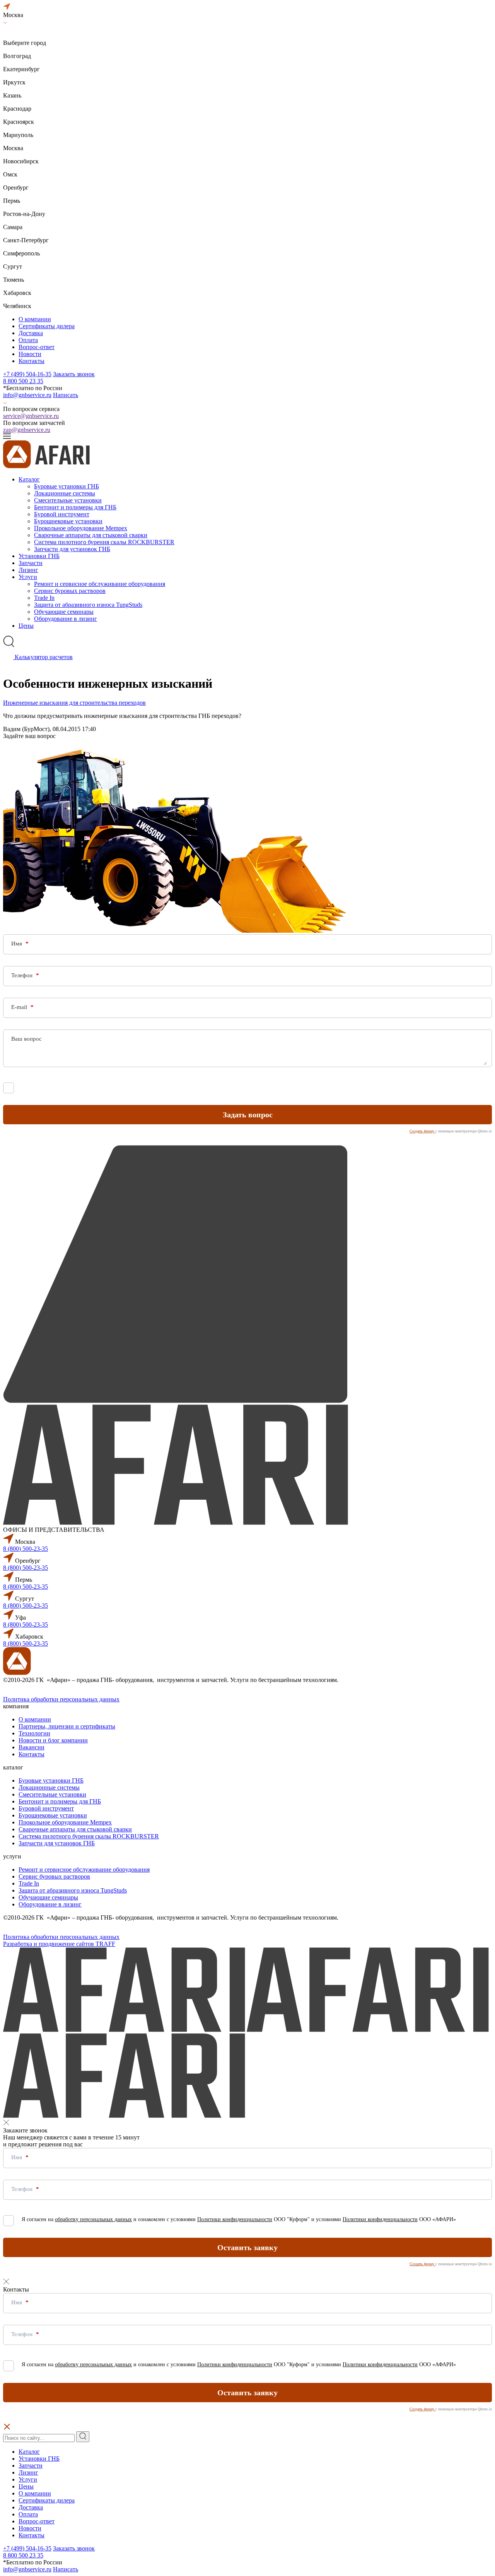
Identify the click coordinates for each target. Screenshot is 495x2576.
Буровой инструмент (62, 514)
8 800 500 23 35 (23, 381)
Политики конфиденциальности (235, 1086)
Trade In (44, 598)
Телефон (23, 975)
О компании (35, 319)
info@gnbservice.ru (27, 395)
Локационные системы (65, 493)
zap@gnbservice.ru (27, 430)
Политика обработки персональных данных (61, 1699)
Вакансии (32, 1747)
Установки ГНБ (39, 556)
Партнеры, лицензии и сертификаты (67, 1726)
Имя (17, 944)
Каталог (29, 479)
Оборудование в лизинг (66, 619)
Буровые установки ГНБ (67, 486)
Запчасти (31, 563)
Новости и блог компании (53, 1740)
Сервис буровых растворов (70, 591)
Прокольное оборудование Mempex (81, 528)
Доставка (31, 333)
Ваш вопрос (26, 1039)
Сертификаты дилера (47, 326)
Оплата (28, 340)
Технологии (34, 1733)
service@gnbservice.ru (31, 416)
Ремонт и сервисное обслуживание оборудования (100, 584)
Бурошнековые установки (68, 521)
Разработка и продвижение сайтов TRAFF (59, 1944)
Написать (66, 395)
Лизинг (28, 570)
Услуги (28, 577)
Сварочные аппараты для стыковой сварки (91, 535)
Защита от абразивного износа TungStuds (88, 605)
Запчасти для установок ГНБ (72, 549)
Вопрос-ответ (37, 347)
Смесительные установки (68, 500)
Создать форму (422, 1131)
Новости (30, 354)
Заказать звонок (74, 374)
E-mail (20, 1007)
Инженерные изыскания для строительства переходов (74, 703)
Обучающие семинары (64, 612)
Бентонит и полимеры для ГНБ (75, 507)
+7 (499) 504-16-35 (27, 374)
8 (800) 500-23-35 (26, 1549)
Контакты (32, 361)
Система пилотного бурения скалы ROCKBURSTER (104, 542)
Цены (26, 626)
